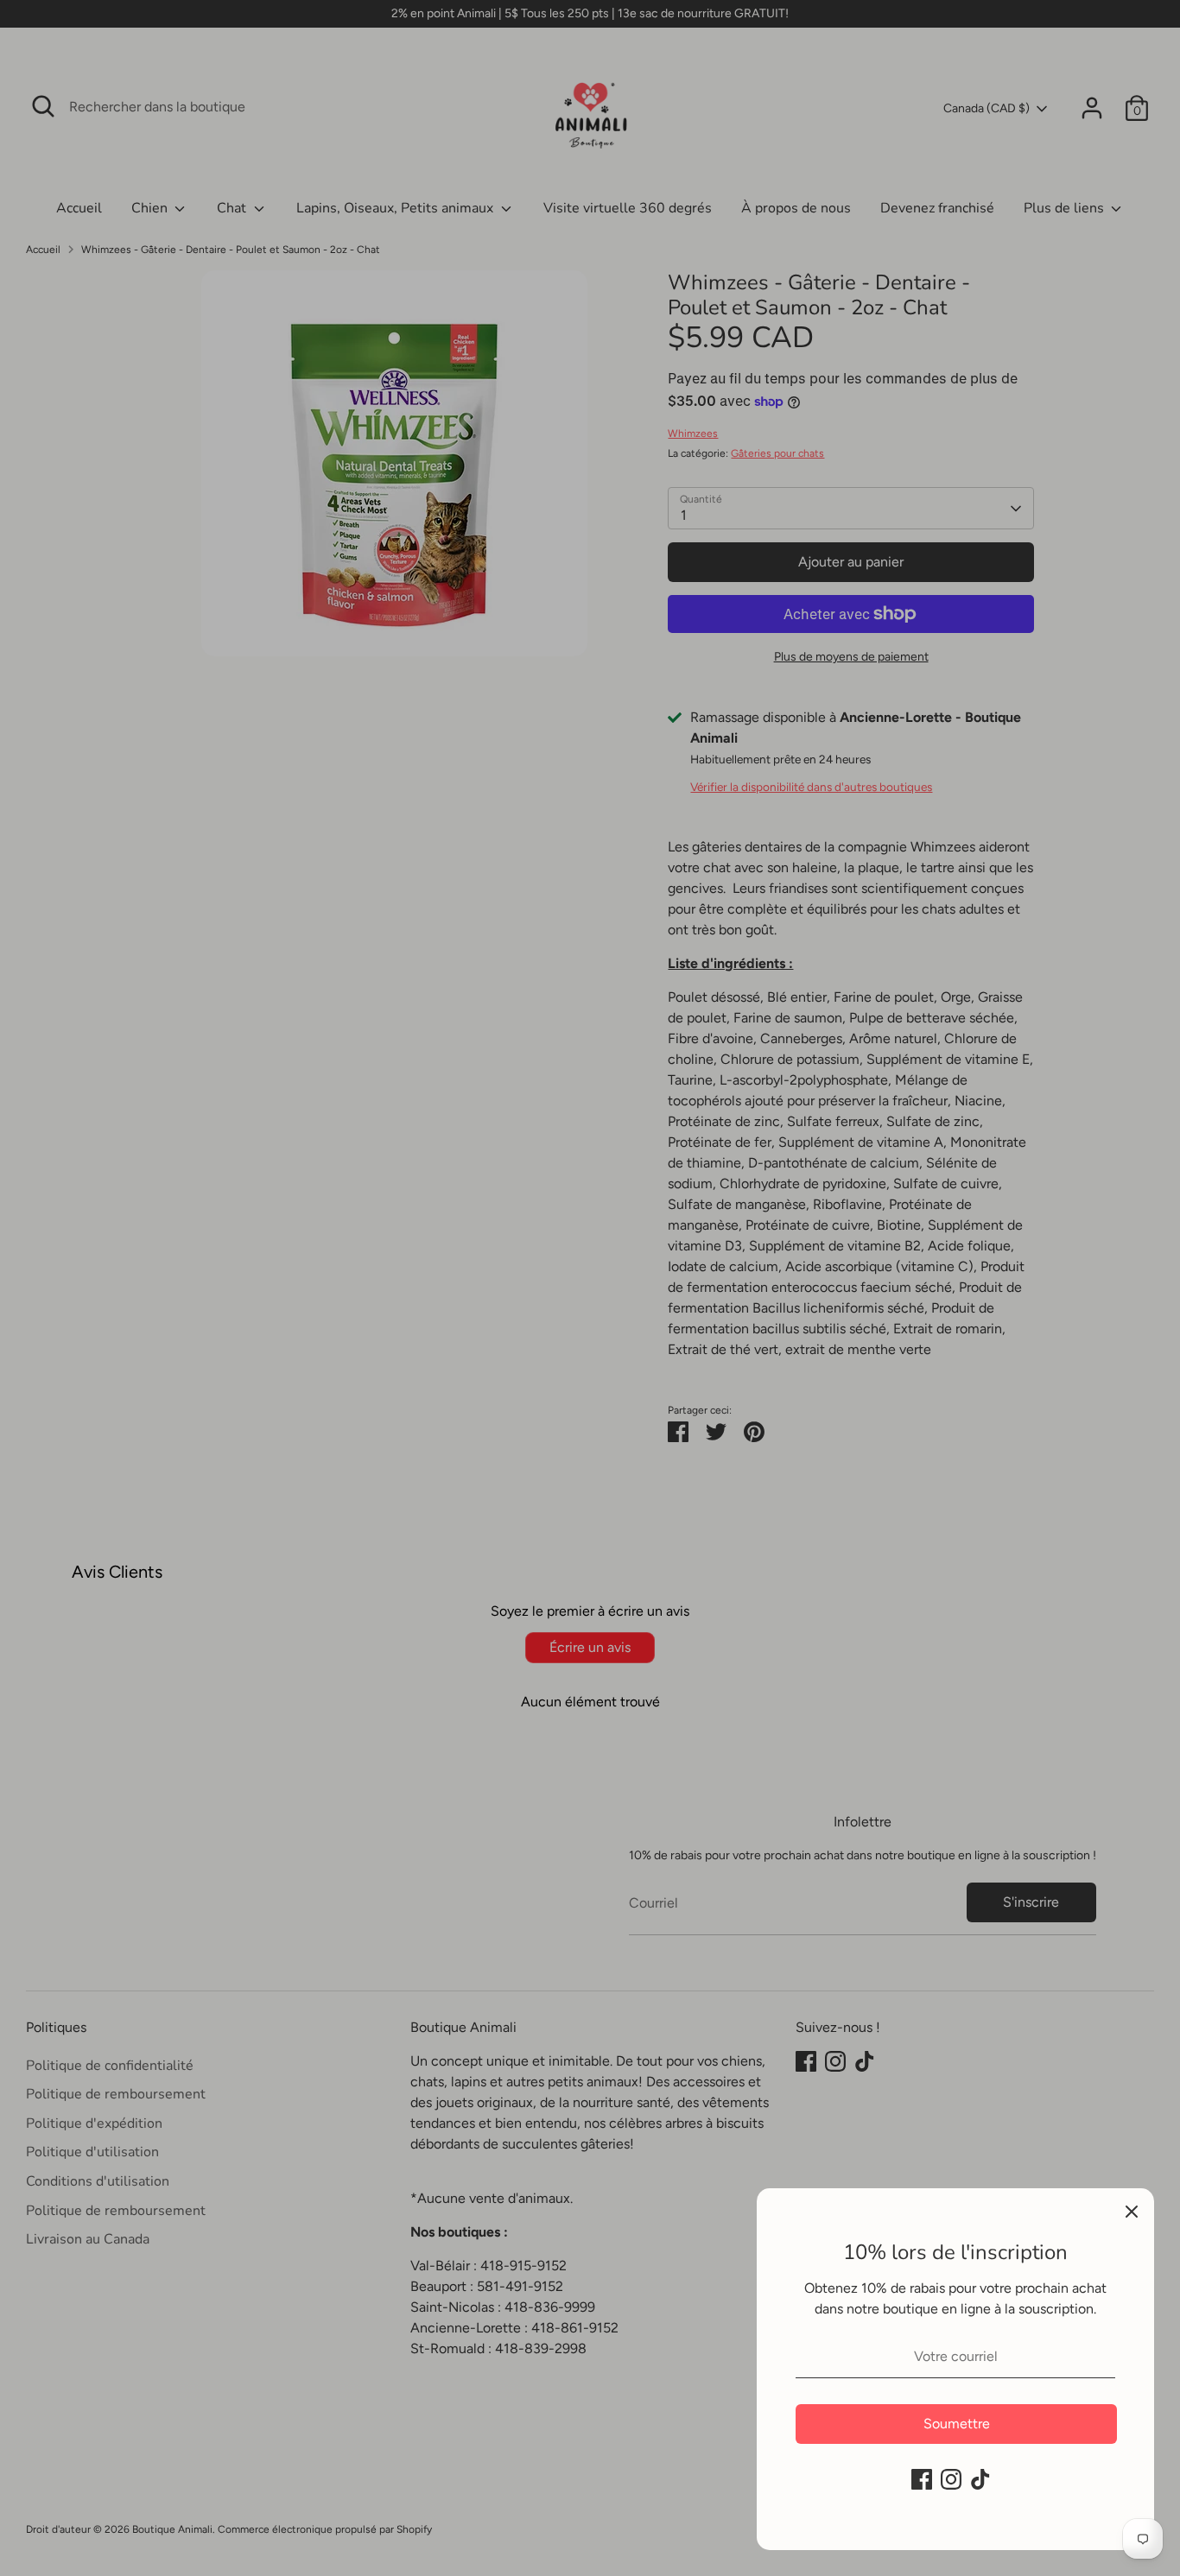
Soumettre (957, 2424)
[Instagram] (951, 2479)
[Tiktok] (980, 2479)
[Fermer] (1132, 2211)
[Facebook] (922, 2479)
